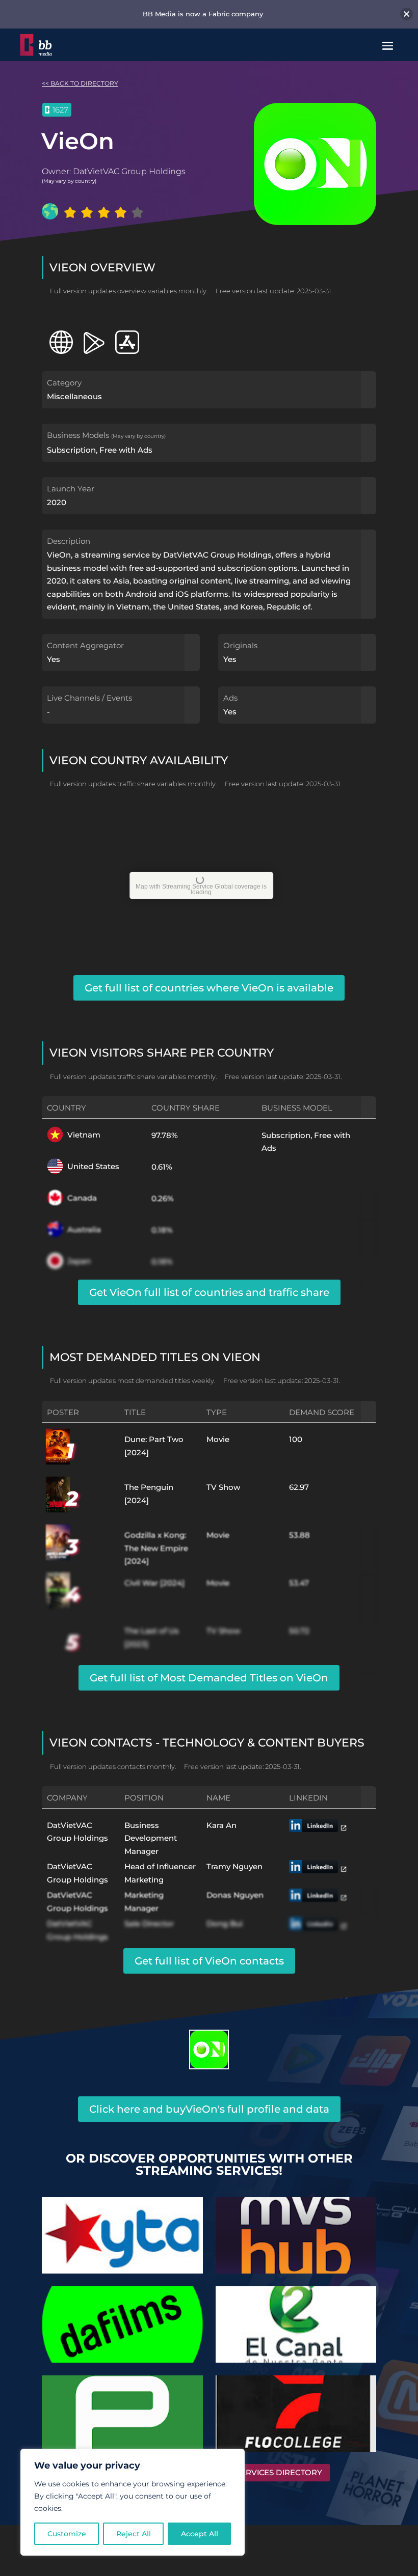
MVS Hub (296, 2231)
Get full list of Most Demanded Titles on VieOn (209, 1678)
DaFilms (122, 2320)
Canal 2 (296, 2320)
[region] (133, 2502)
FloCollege (296, 2409)
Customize (67, 2534)
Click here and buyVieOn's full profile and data (209, 2109)
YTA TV (122, 2231)
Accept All (200, 2534)
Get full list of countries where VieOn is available (209, 988)
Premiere (122, 2409)
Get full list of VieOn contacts (209, 1961)
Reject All (134, 2534)
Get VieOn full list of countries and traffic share (209, 1292)
